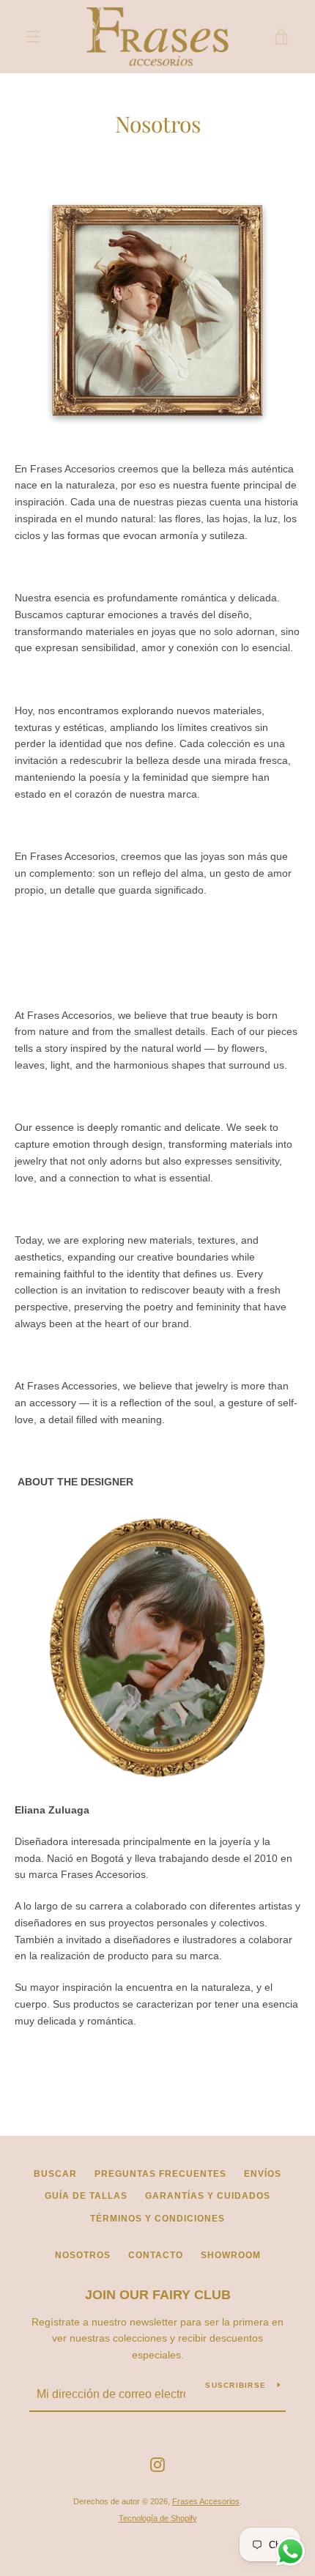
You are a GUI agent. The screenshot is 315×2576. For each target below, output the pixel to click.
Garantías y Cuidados (208, 2196)
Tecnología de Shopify (158, 2518)
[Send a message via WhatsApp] (290, 2551)
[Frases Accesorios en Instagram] (157, 2464)
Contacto (156, 2255)
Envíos (263, 2174)
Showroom (231, 2255)
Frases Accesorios (206, 2501)
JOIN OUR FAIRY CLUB (158, 2295)
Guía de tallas (86, 2196)
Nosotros (83, 2255)
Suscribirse (236, 2385)
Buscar (55, 2174)
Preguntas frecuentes (160, 2174)
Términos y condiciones (157, 2219)
